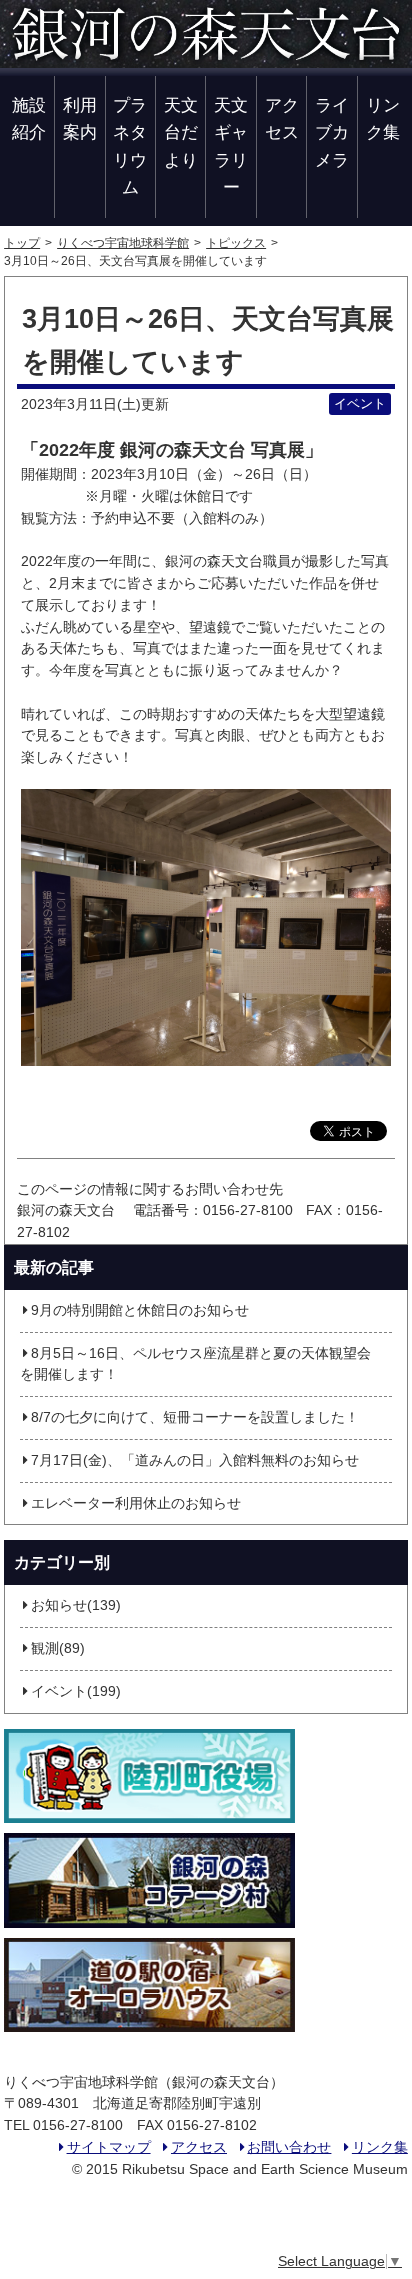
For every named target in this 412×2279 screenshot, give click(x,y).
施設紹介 (29, 118)
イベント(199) (76, 1691)
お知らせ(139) (76, 1605)
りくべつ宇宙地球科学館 (123, 243)
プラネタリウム (130, 146)
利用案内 (80, 118)
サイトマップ (108, 2147)
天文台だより (181, 132)
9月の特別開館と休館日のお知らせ (140, 1310)
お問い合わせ (289, 2147)
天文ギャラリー (231, 146)
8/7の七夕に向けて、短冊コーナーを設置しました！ (195, 1417)
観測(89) (58, 1648)
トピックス (236, 243)
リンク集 (383, 118)
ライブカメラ (332, 132)
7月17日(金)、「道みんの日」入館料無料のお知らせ (195, 1460)
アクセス (282, 118)
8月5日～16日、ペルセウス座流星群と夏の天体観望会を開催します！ (195, 1364)
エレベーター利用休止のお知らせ (136, 1503)
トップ (22, 243)
